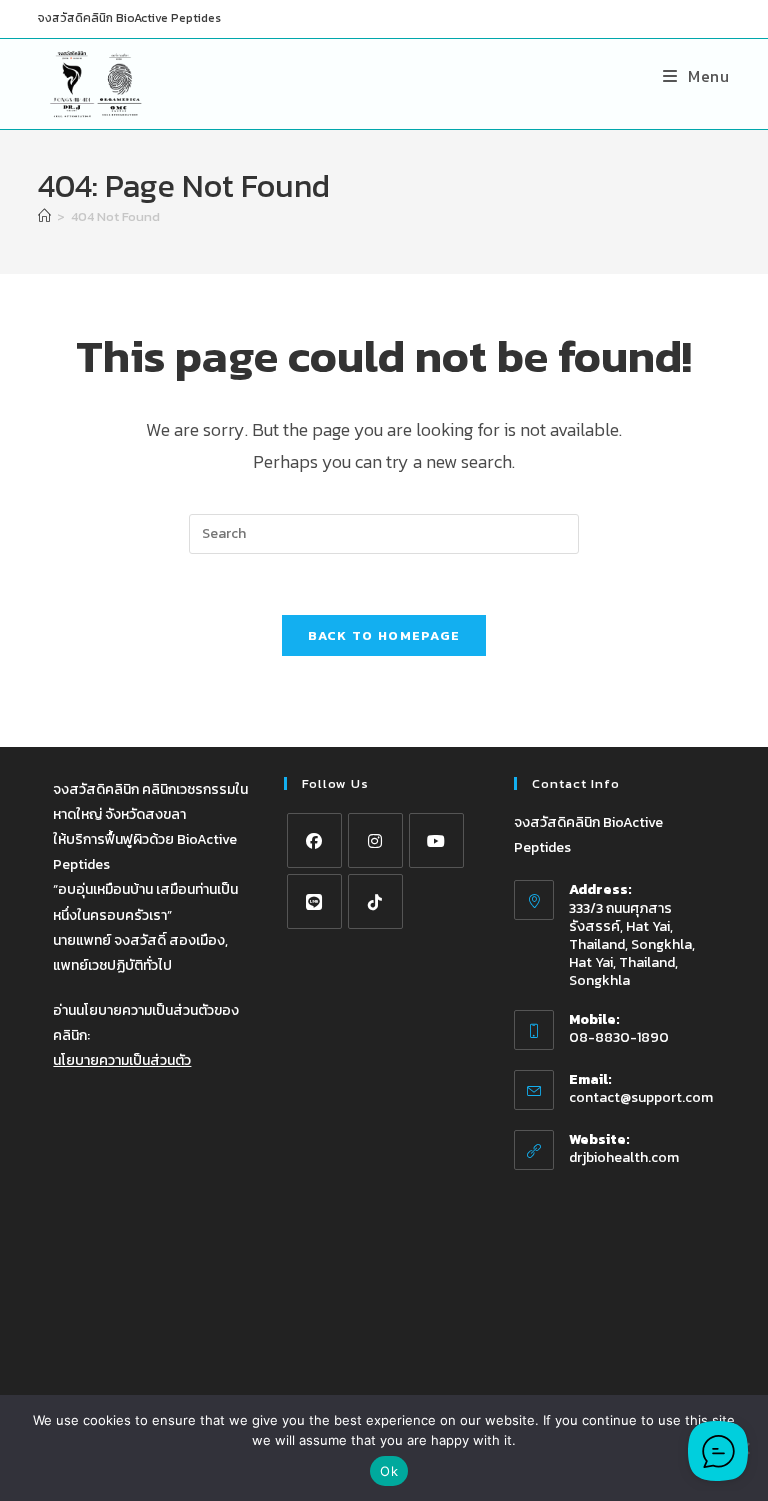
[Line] (314, 901)
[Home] (44, 216)
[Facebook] (314, 840)
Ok (389, 1471)
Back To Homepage (384, 635)
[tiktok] (375, 901)
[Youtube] (436, 840)
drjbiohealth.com (624, 1157)
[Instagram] (375, 840)
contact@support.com (641, 1097)
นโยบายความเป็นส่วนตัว (122, 1060)
